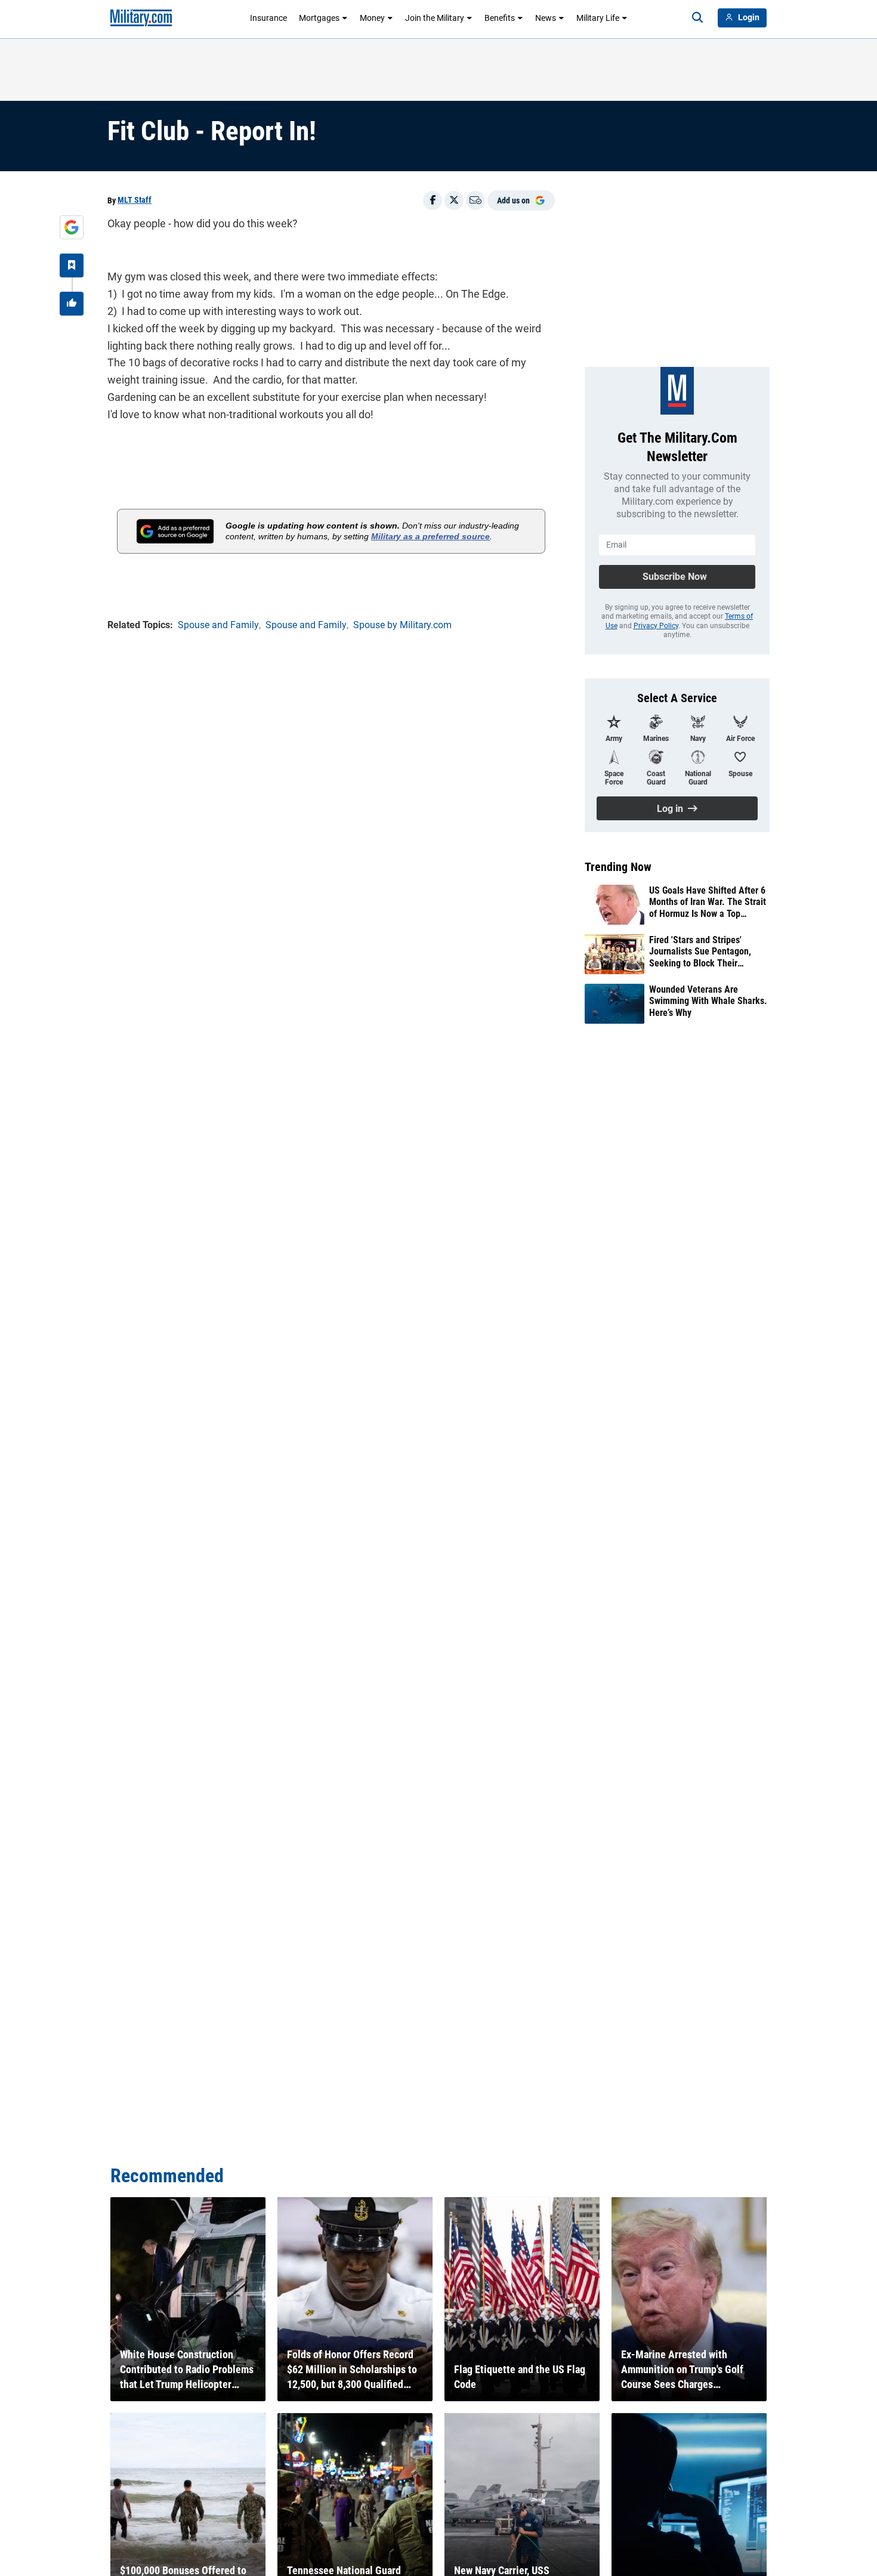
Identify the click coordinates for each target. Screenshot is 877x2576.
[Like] (72, 304)
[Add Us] (72, 227)
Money (372, 18)
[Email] (475, 200)
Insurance (268, 18)
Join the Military (435, 18)
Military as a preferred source (430, 536)
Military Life (598, 18)
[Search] (697, 18)
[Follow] (72, 265)
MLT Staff (135, 200)
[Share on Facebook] (433, 200)
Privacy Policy (656, 626)
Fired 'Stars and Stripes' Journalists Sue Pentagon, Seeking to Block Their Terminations (700, 952)
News (546, 18)
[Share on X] (454, 200)
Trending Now (618, 867)
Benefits (500, 18)
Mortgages (319, 18)
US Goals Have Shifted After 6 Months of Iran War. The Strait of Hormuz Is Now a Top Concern (708, 902)
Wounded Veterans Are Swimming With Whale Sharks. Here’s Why (708, 1001)
